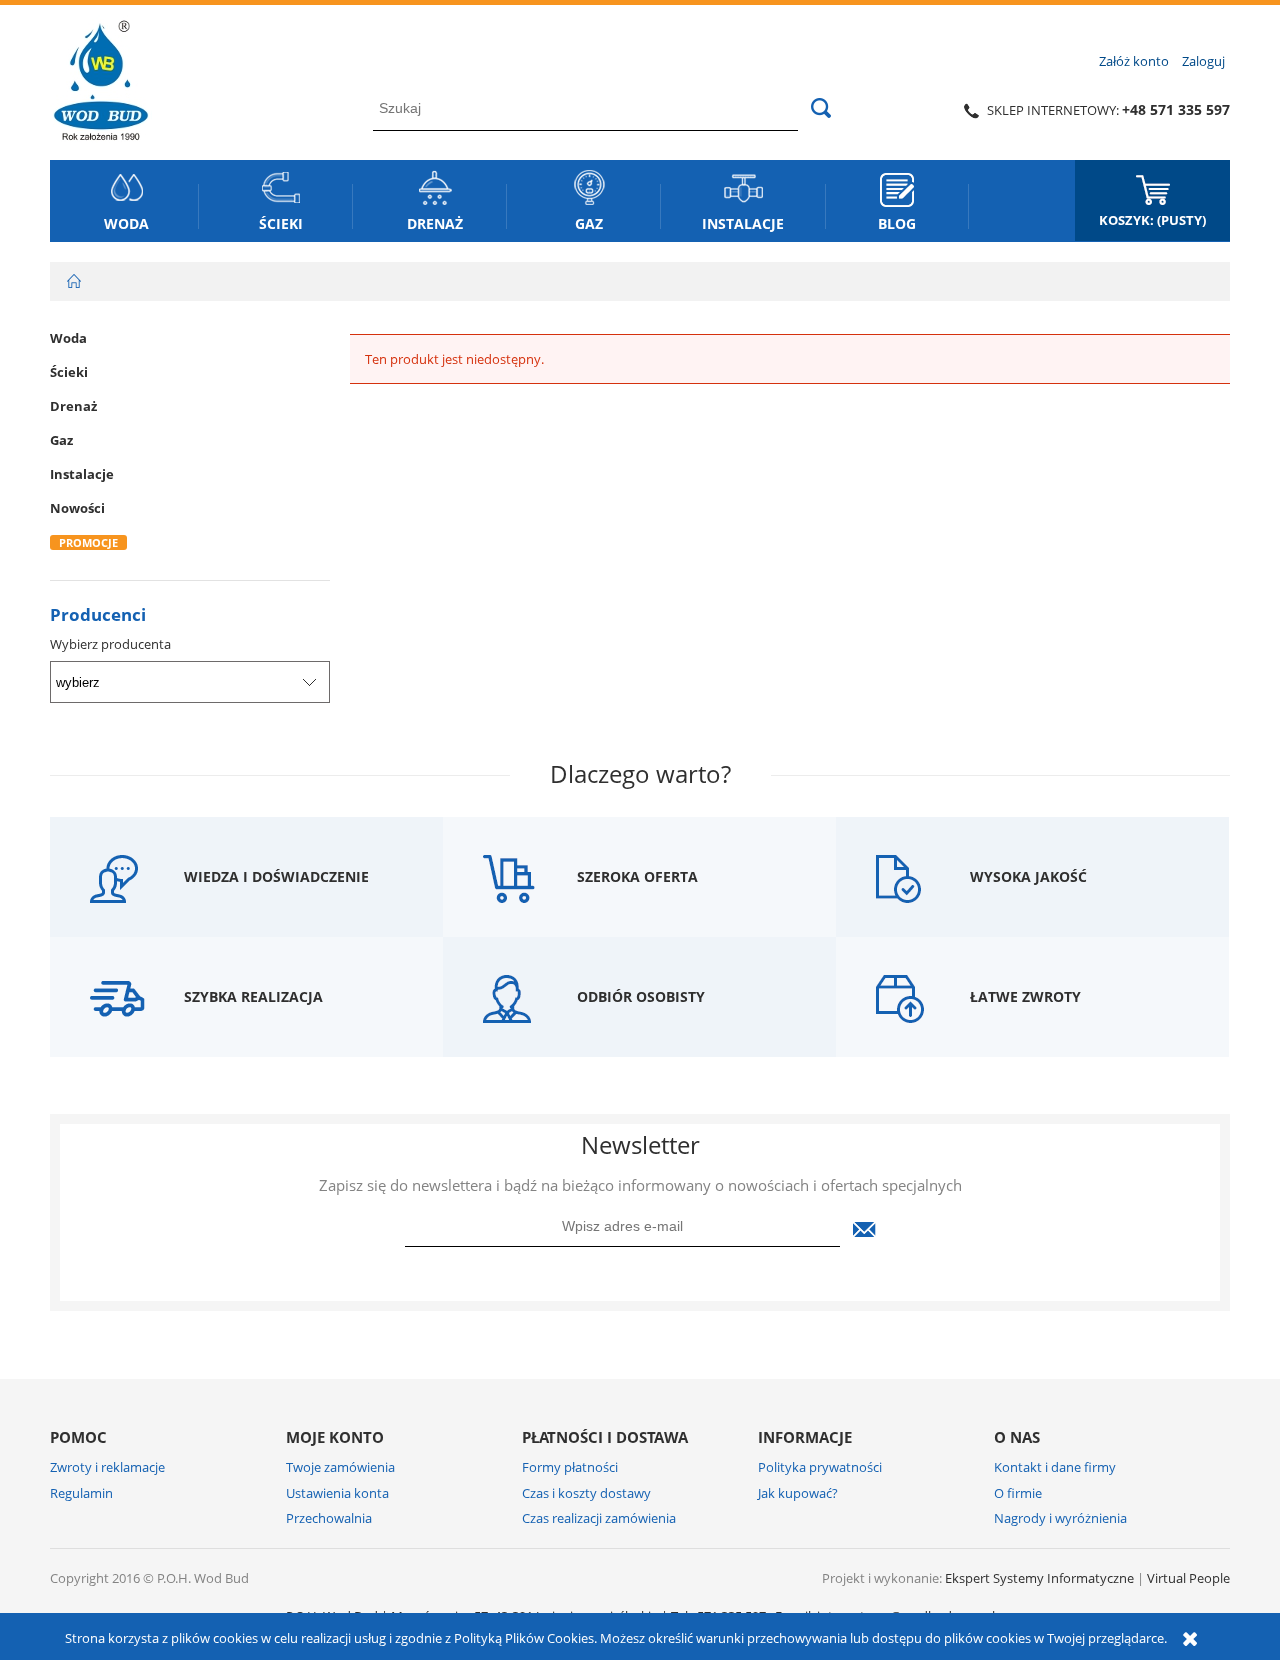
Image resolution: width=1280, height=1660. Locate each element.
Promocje (88, 542)
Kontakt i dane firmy (1055, 1467)
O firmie (1018, 1493)
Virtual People (1188, 1578)
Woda (68, 338)
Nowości (77, 508)
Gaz (61, 440)
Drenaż (73, 406)
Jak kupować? (798, 1493)
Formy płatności (570, 1467)
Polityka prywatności (820, 1467)
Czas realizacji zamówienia (599, 1518)
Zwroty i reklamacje (107, 1467)
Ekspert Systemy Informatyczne (1039, 1578)
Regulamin (81, 1493)
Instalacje (82, 474)
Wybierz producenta (110, 644)
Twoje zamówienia (340, 1467)
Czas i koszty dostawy (586, 1493)
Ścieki (69, 372)
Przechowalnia (329, 1518)
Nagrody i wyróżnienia (1060, 1518)
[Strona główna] (101, 77)
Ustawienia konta (337, 1493)
